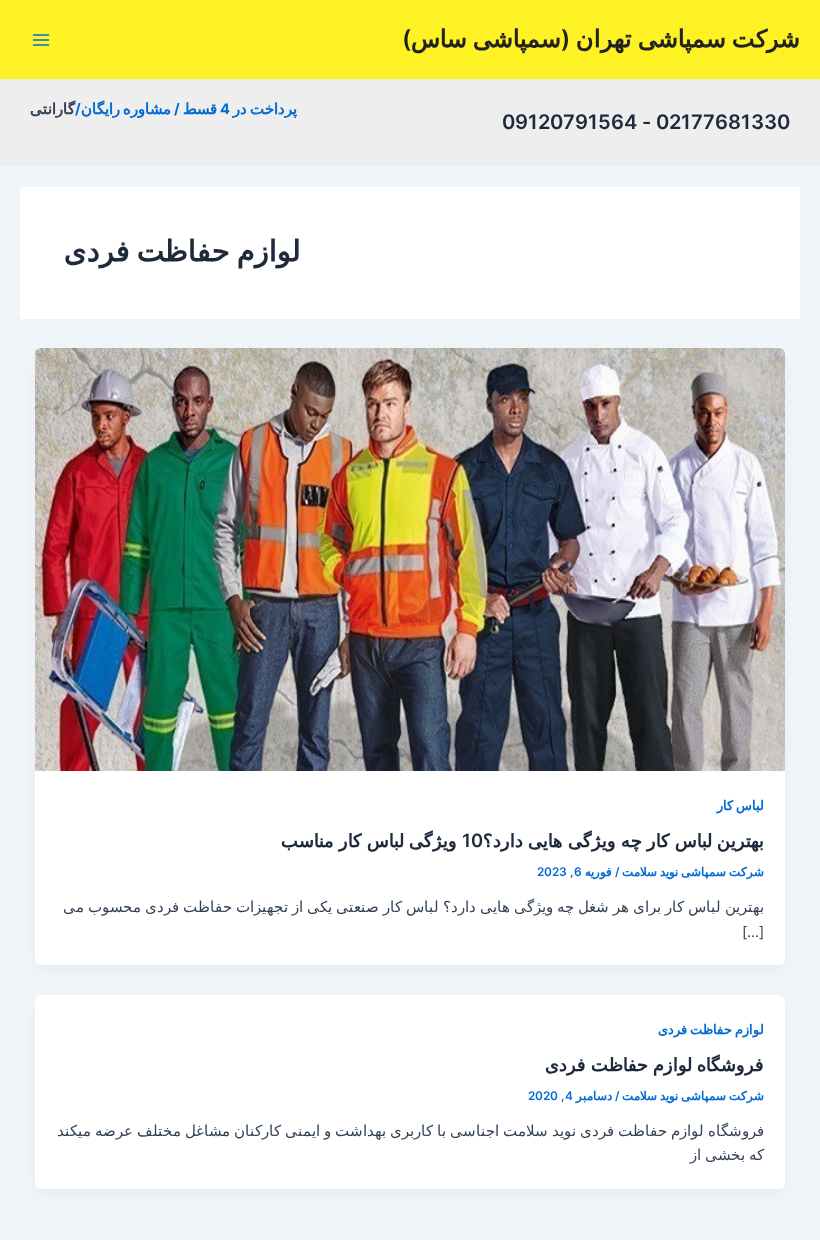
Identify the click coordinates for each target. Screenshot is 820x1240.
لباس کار (740, 805)
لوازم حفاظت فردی (711, 1029)
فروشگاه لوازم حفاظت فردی (654, 1064)
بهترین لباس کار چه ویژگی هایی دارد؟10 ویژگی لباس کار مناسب (522, 840)
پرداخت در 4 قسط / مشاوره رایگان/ (186, 109)
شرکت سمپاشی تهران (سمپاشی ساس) (601, 38)
